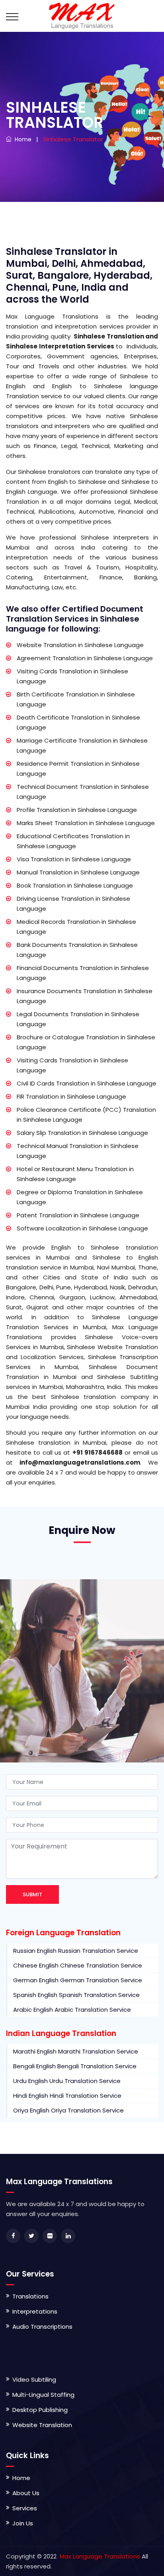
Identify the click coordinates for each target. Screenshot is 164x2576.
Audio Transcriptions (42, 2327)
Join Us (23, 2523)
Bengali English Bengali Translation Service (75, 2066)
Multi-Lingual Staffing (43, 2395)
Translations (30, 2296)
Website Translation (42, 2425)
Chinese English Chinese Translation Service (78, 1965)
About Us (26, 2493)
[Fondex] (82, 16)
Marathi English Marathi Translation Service (76, 2051)
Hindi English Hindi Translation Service (67, 2096)
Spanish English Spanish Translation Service (76, 1995)
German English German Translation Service (78, 1980)
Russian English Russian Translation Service (76, 1951)
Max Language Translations (99, 2556)
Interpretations (35, 2311)
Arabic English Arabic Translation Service (72, 2010)
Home (21, 139)
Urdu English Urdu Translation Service (67, 2081)
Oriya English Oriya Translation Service (68, 2110)
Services (25, 2508)
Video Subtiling (34, 2379)
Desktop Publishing (40, 2410)
